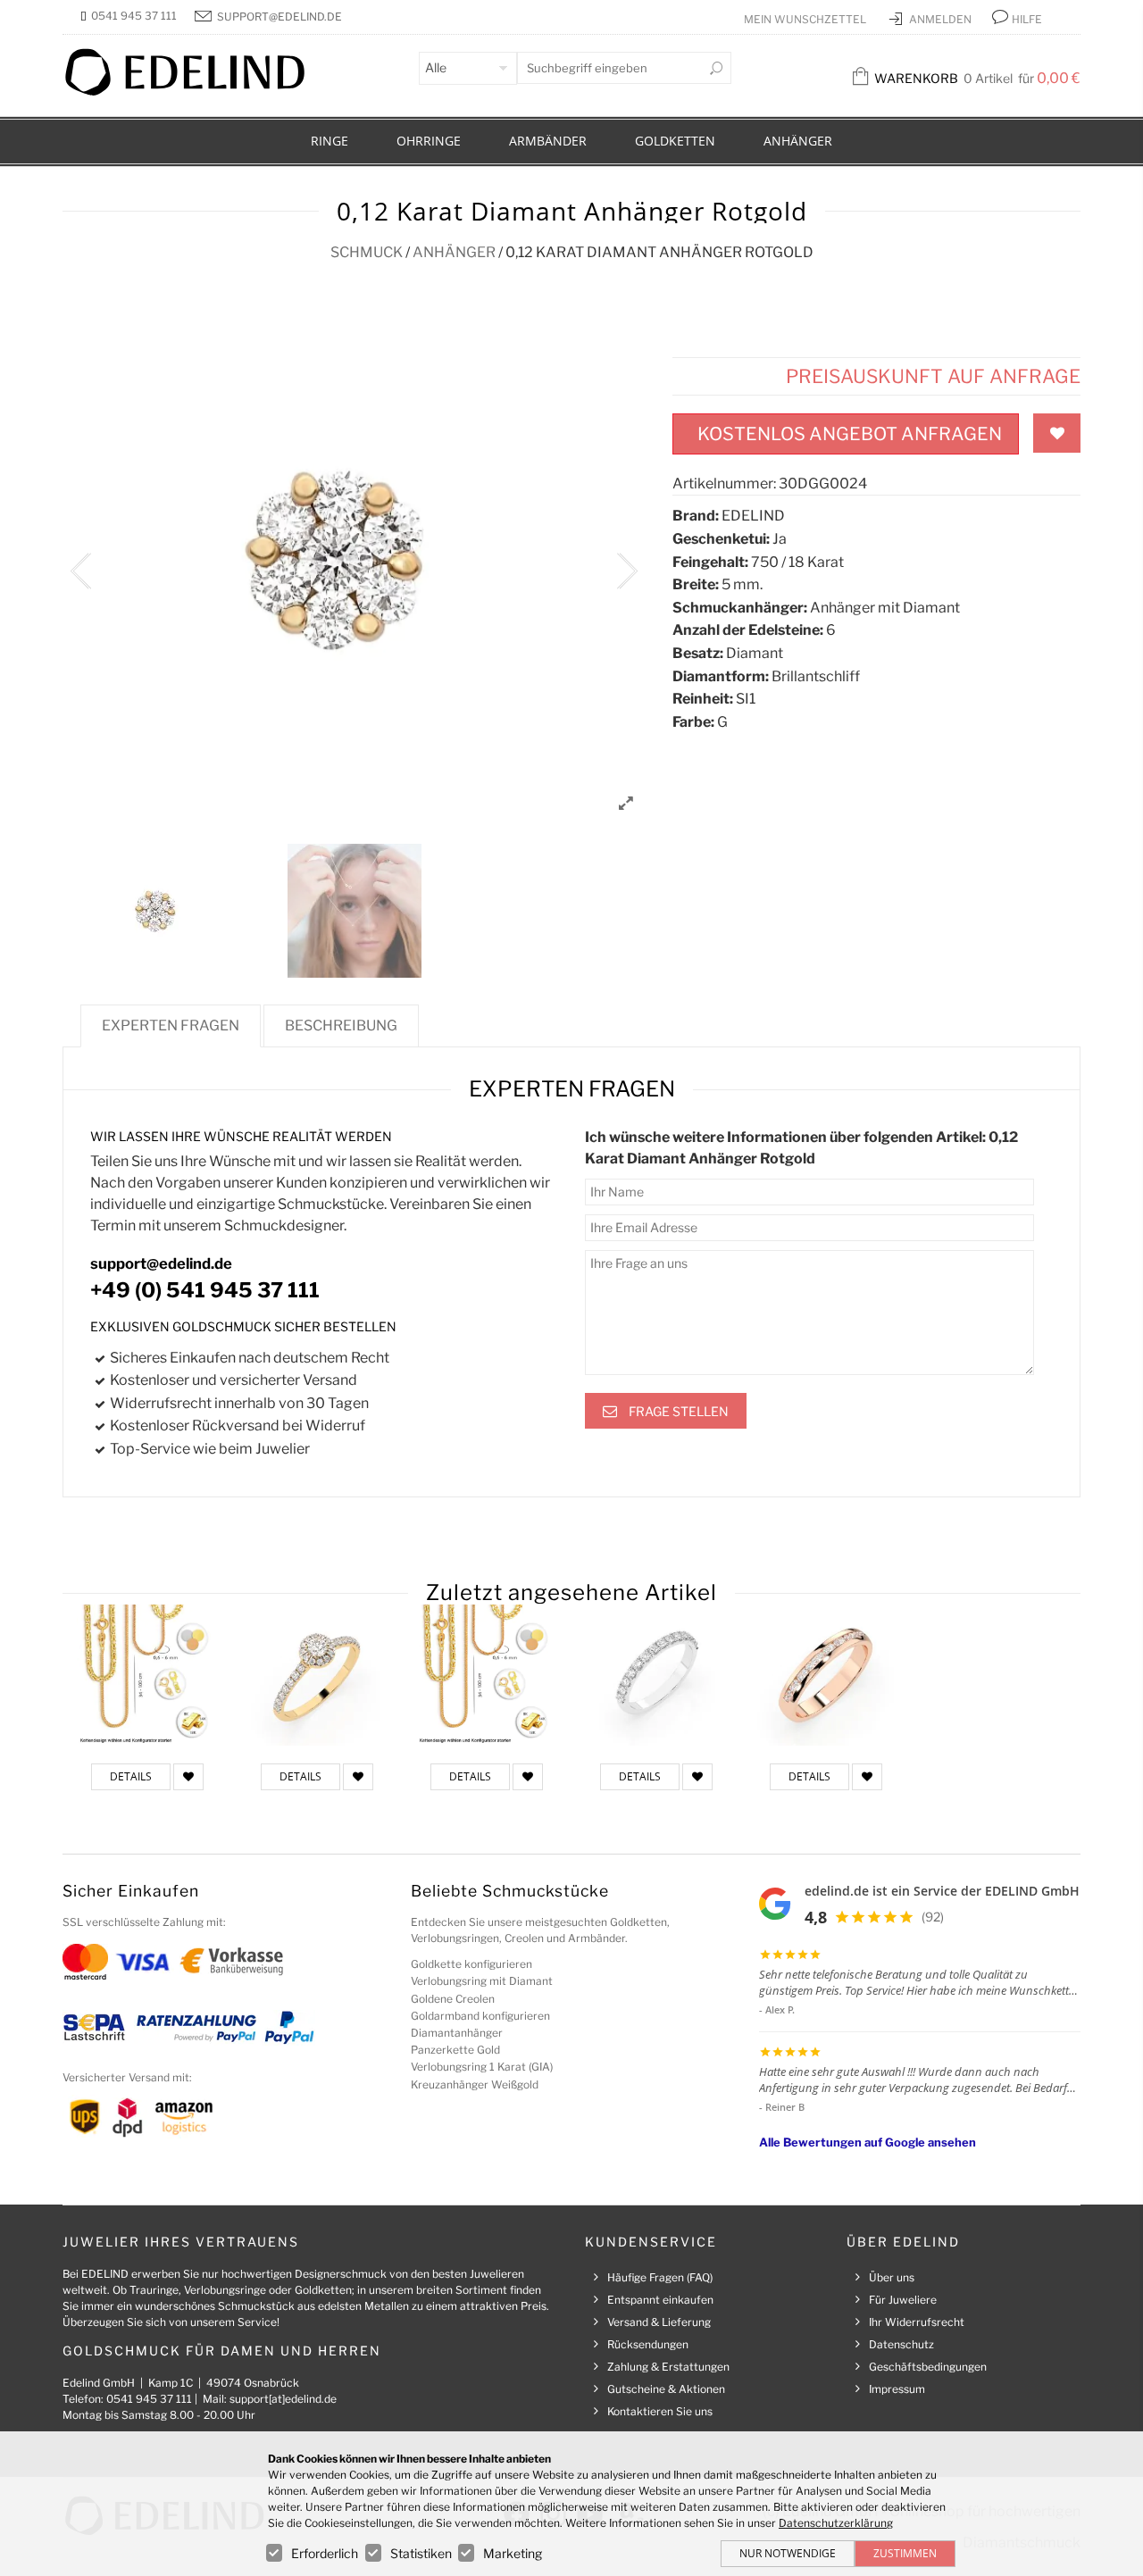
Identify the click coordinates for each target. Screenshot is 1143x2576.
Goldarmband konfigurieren (480, 2016)
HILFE (1027, 19)
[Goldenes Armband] (487, 1675)
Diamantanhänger (457, 2033)
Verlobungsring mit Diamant (482, 1981)
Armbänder (548, 141)
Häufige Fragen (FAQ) (660, 2277)
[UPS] (85, 2117)
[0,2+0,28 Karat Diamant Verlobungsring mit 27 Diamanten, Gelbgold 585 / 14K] (317, 1675)
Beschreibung (341, 1025)
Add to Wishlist (1057, 433)
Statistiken (421, 2553)
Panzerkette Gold (455, 2050)
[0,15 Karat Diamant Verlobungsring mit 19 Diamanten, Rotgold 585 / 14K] (826, 1675)
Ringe (330, 141)
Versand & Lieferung (659, 2322)
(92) (933, 1917)
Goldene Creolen (453, 1999)
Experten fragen (171, 1025)
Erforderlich (325, 2553)
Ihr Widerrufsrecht (917, 2322)
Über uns (892, 2277)
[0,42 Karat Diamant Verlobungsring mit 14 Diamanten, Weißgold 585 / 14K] (656, 1675)
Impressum (897, 2389)
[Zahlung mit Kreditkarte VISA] (142, 1960)
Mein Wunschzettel (806, 19)
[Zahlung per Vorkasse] (232, 1960)
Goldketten (675, 141)
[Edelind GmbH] (196, 92)
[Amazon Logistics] (184, 2117)
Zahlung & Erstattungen (668, 2367)
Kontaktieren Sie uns (660, 2411)
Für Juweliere (903, 2300)
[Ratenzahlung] (196, 2026)
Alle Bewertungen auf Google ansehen (868, 2142)
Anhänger (798, 141)
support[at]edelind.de (283, 2399)
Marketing (513, 2553)
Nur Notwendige (788, 2553)
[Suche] (716, 68)
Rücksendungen (648, 2344)
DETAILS (131, 1776)
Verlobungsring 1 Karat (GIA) (482, 2067)
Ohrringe (429, 141)
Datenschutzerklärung (836, 2523)
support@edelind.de (279, 17)
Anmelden (942, 19)
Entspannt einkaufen (660, 2300)
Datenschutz (901, 2344)
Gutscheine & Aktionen (666, 2389)
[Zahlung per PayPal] (288, 2026)
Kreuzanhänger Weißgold (475, 2084)
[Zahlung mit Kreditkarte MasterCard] (85, 1960)
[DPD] (127, 2117)
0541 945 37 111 (134, 16)
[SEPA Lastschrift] (94, 2026)
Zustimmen (905, 2553)
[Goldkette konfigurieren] (147, 1675)
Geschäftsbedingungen (928, 2367)
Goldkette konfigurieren (471, 1964)
